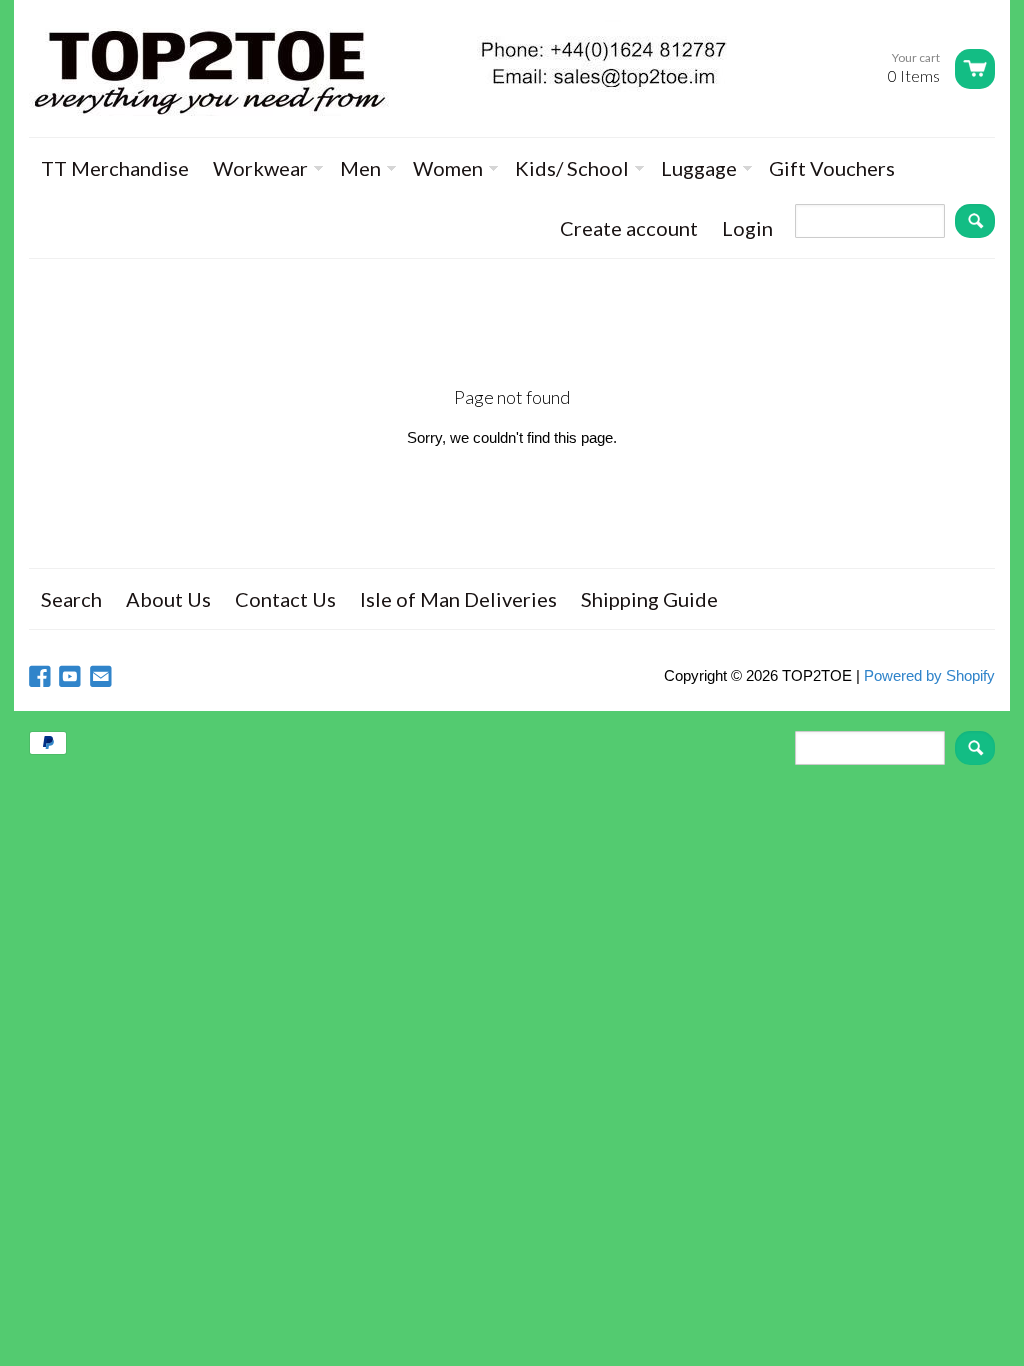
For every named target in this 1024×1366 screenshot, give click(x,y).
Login (747, 228)
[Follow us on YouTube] (72, 677)
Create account (629, 228)
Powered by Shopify (929, 675)
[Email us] (103, 677)
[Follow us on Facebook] (42, 677)
